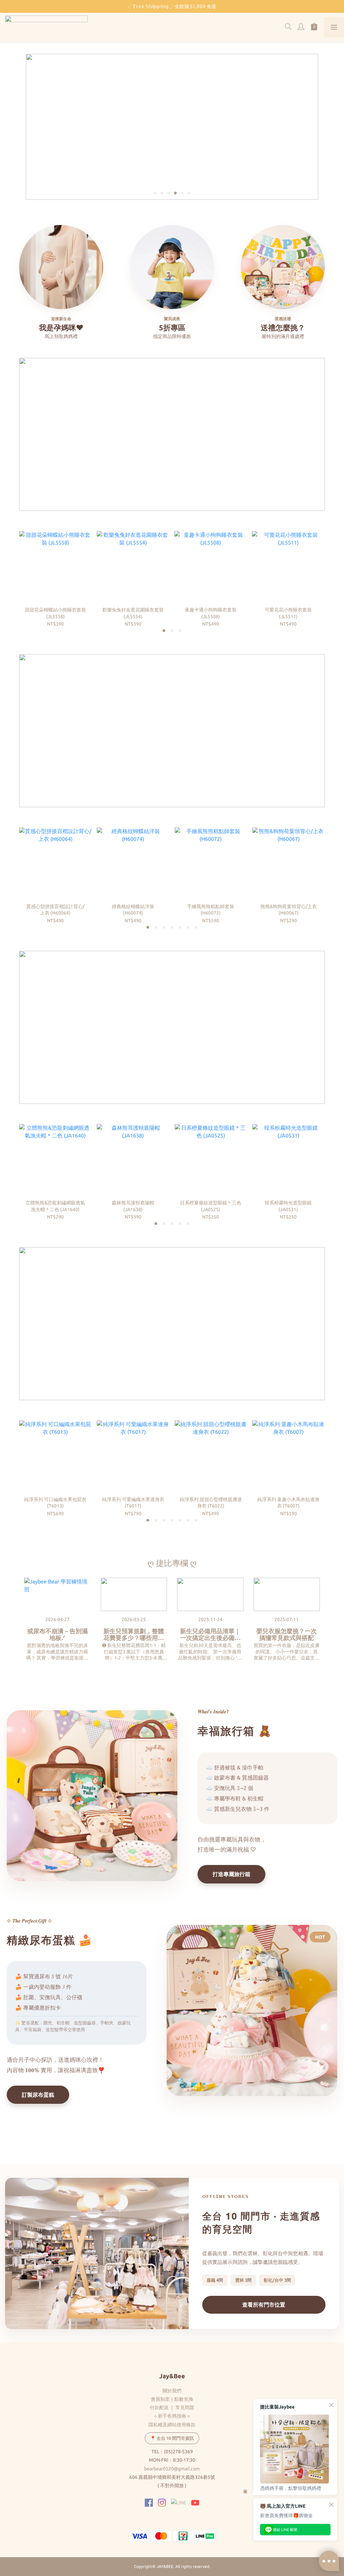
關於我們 (172, 2391)
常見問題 (185, 2407)
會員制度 (160, 2399)
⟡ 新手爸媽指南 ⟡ (172, 2416)
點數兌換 (184, 2399)
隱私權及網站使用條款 (172, 2425)
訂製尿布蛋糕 (38, 2095)
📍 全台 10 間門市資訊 (172, 2438)
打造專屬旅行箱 (231, 1874)
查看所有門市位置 (264, 2305)
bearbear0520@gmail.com (172, 2469)
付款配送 (159, 2407)
